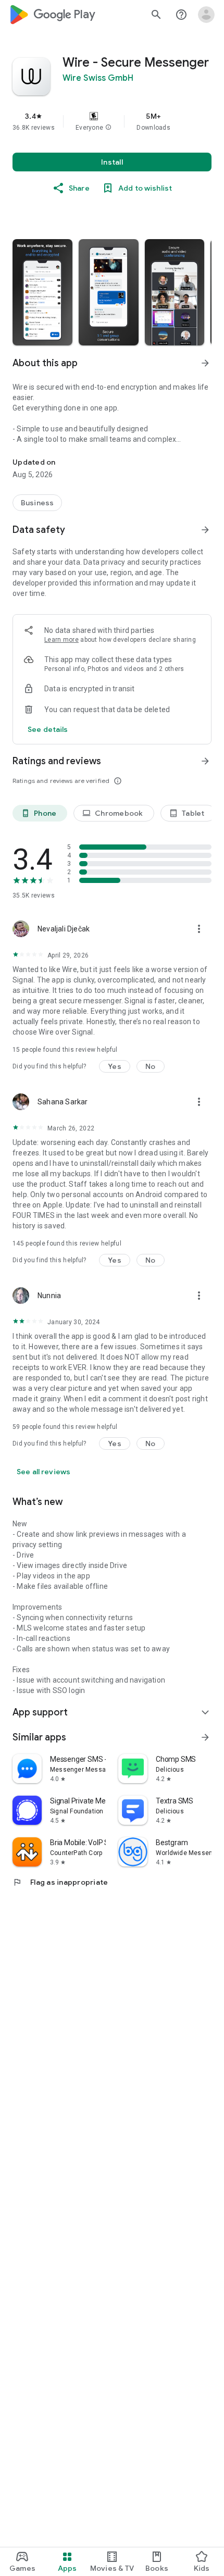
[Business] (37, 503)
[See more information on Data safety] (205, 530)
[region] (112, 121)
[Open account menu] (206, 15)
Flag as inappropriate (60, 1882)
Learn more (61, 640)
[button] (108, 128)
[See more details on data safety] (48, 729)
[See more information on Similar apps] (205, 1737)
